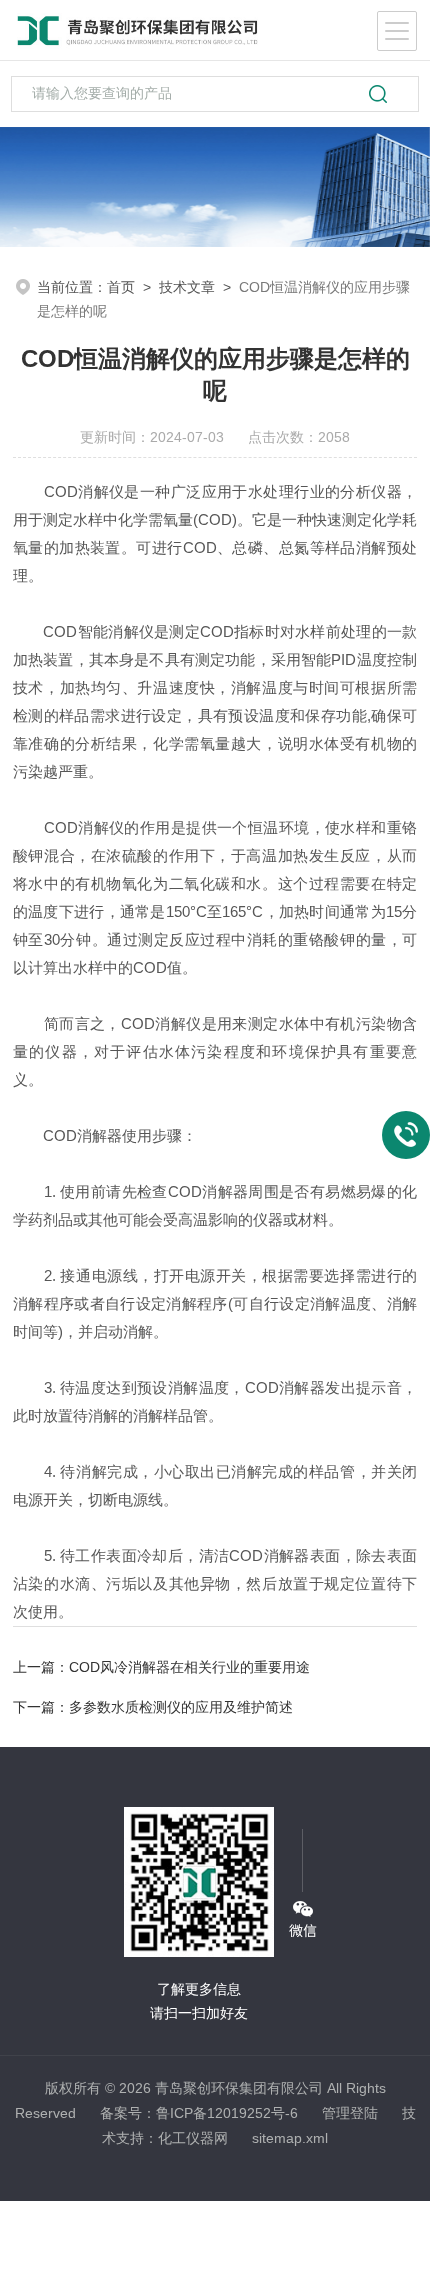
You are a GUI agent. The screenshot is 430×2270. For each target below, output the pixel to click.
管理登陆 (350, 2113)
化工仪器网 (193, 2138)
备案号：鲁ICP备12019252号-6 (199, 2113)
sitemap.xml (290, 2138)
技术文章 (187, 287)
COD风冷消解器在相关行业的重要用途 (189, 1667)
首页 (121, 287)
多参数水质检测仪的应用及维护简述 (181, 1707)
